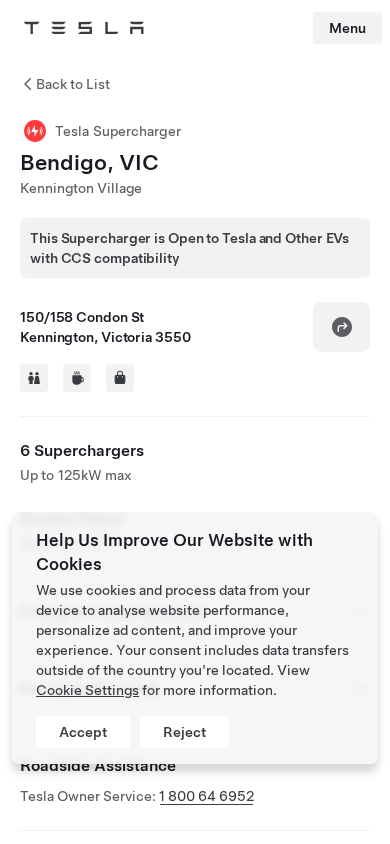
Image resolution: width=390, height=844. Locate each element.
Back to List (73, 84)
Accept (83, 732)
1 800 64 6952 (206, 796)
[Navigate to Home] (84, 28)
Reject (184, 732)
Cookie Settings (87, 690)
